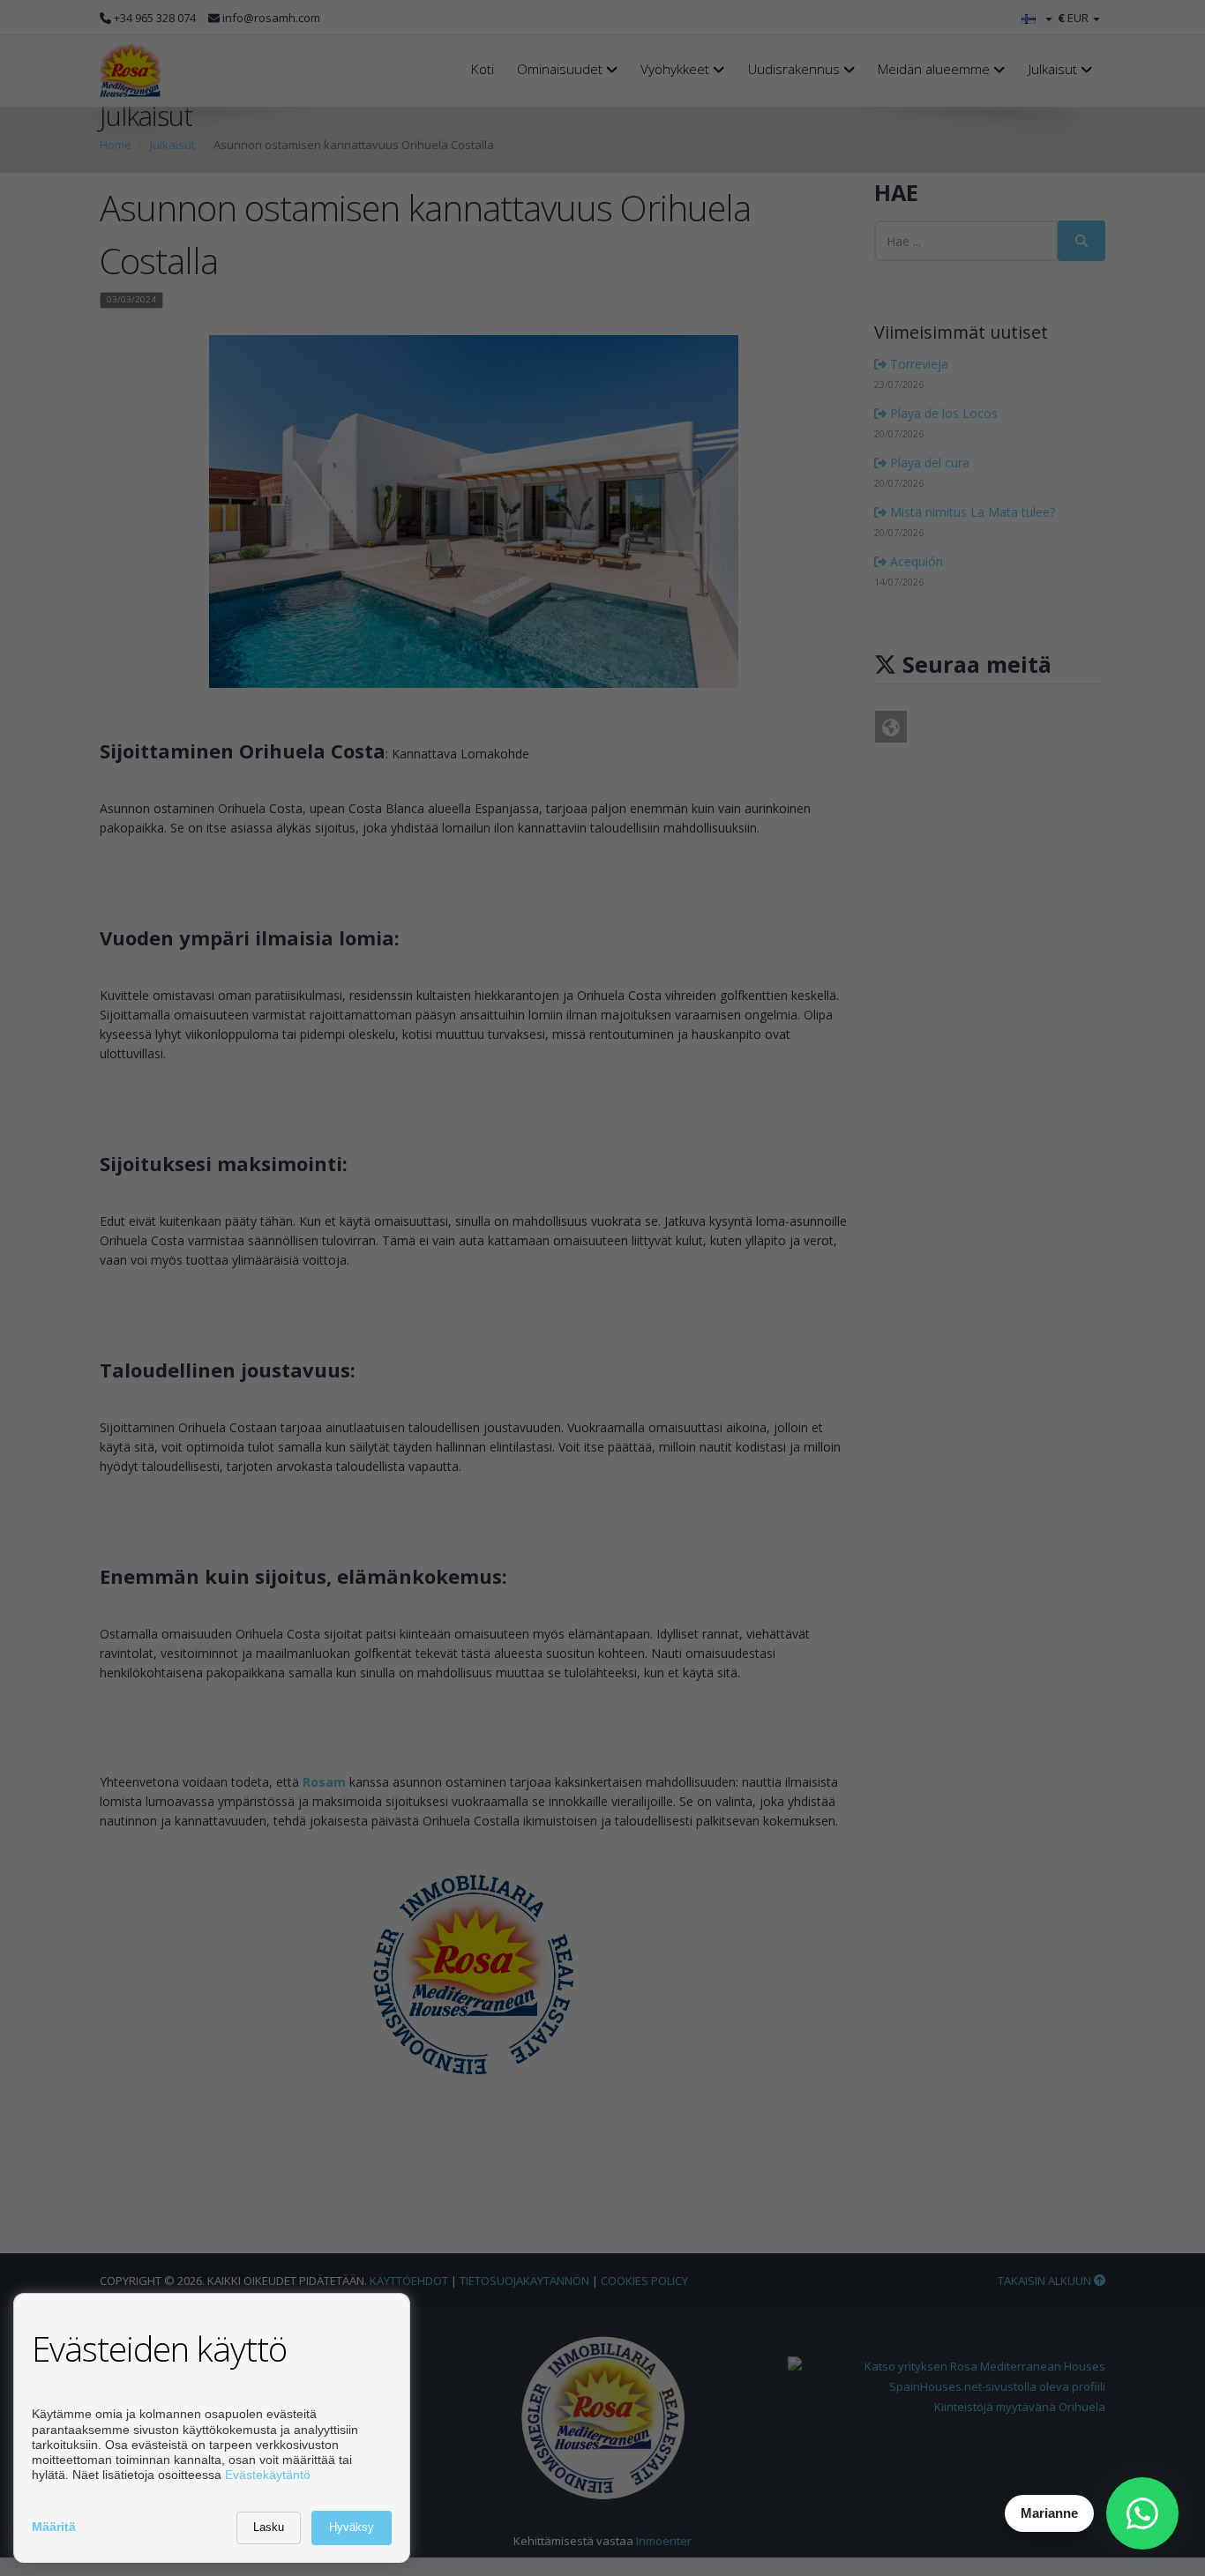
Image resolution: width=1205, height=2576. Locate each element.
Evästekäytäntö (268, 2475)
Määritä (54, 2527)
